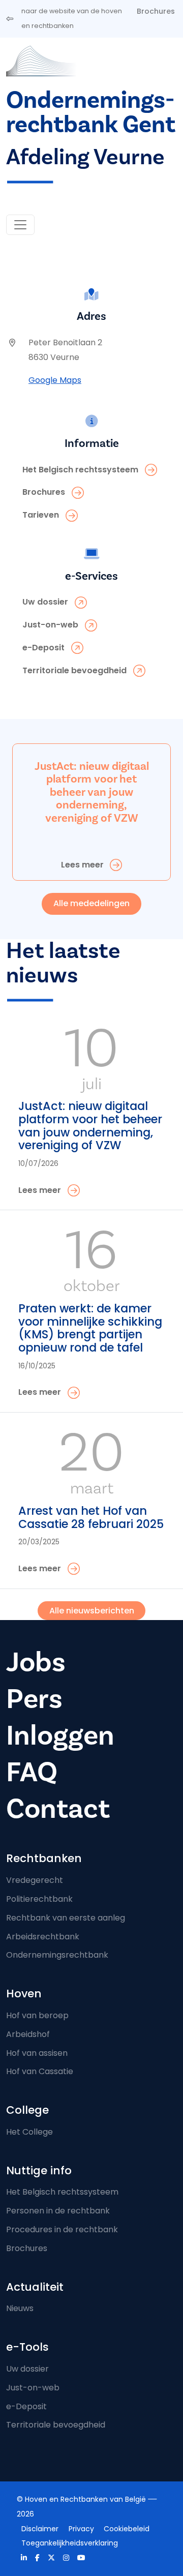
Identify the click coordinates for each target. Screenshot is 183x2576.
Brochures (156, 11)
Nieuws (20, 2308)
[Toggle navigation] (20, 225)
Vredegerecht (35, 1880)
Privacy (81, 2529)
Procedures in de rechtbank (62, 2229)
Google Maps (55, 380)
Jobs (36, 1663)
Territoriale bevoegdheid (56, 2425)
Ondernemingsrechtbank (57, 1955)
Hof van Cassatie (40, 2071)
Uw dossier (27, 2369)
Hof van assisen (37, 2053)
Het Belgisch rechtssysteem (62, 2192)
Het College (29, 2132)
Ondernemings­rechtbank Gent (91, 113)
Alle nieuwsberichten (92, 1611)
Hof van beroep (37, 2015)
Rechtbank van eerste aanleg (66, 1918)
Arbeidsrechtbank (43, 1937)
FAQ (32, 1772)
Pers (34, 1699)
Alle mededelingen (91, 903)
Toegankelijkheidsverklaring (70, 2543)
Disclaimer (40, 2529)
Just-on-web (33, 2388)
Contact (58, 1809)
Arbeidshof (28, 2034)
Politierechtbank (39, 1899)
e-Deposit (26, 2406)
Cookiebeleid (127, 2529)
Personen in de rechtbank (58, 2211)
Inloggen (60, 1736)
